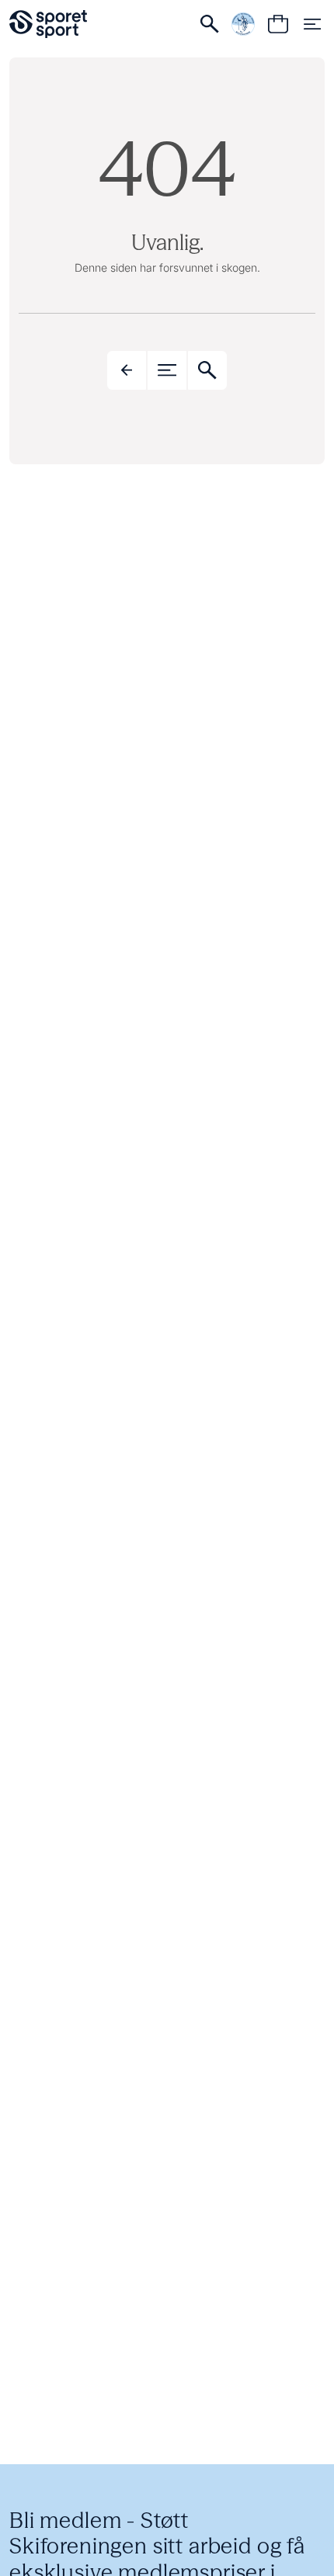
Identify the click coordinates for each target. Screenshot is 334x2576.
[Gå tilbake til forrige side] (127, 370)
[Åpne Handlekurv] (278, 24)
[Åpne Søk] (210, 24)
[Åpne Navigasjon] (312, 24)
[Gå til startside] (48, 24)
